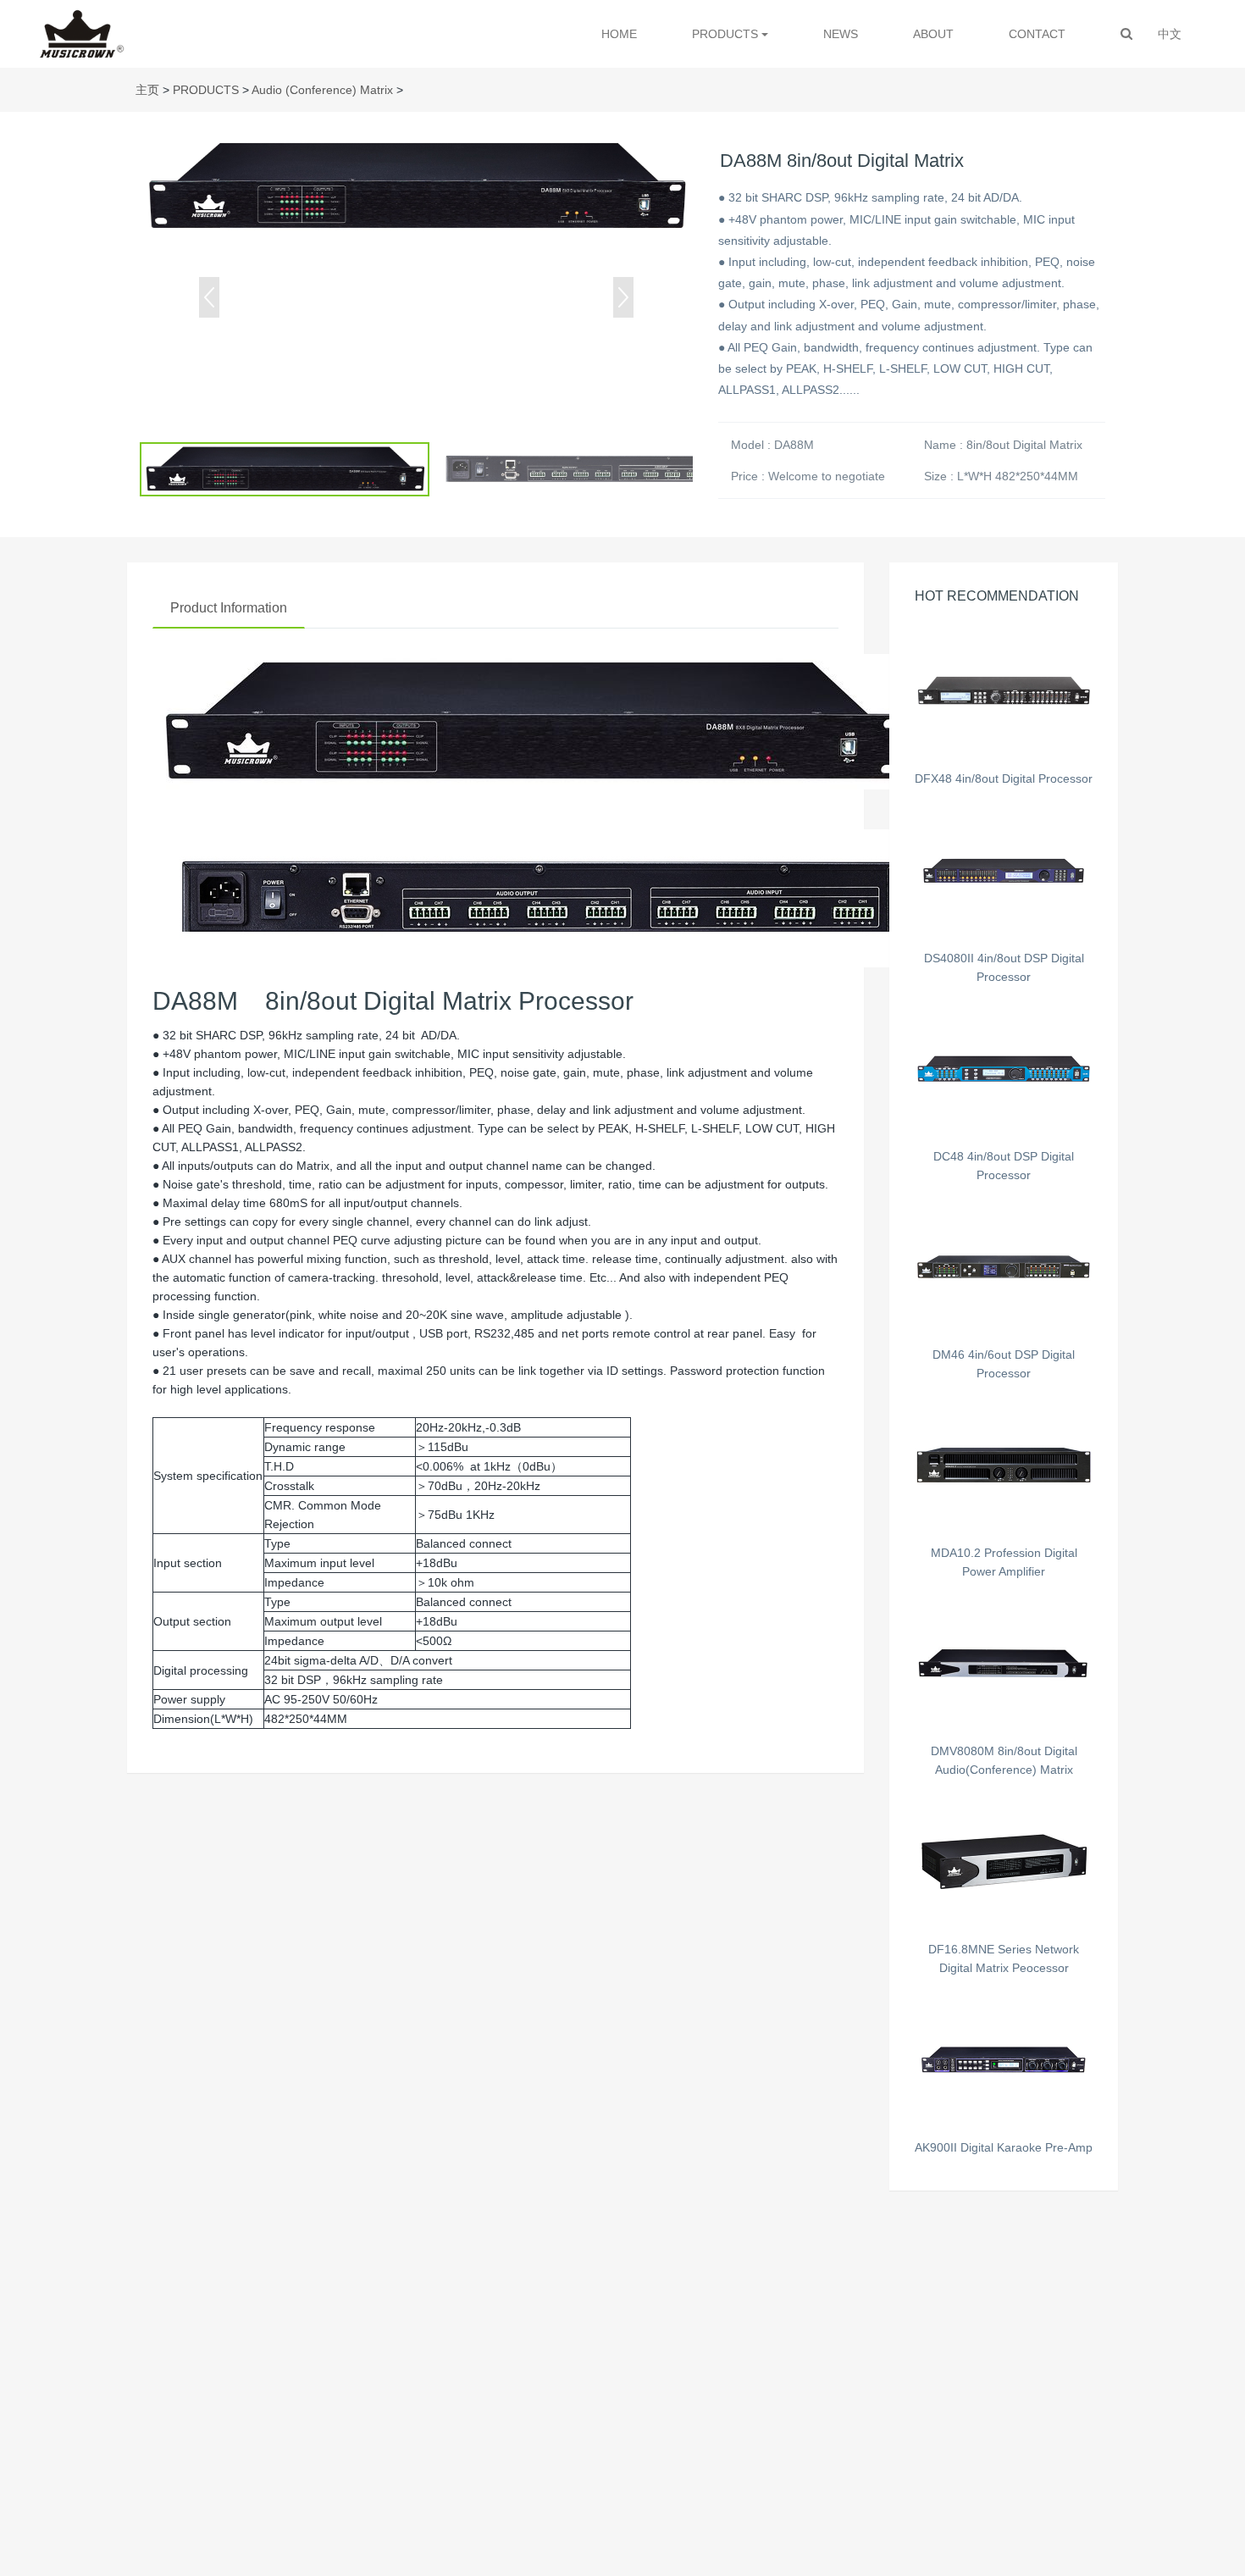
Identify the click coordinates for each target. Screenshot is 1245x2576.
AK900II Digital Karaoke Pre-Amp (1004, 2147)
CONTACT (1037, 34)
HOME (619, 34)
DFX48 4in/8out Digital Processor (1004, 778)
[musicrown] (82, 34)
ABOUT (933, 34)
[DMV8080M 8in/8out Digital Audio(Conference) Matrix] (1004, 1663)
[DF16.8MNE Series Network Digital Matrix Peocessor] (1004, 1861)
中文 (1170, 34)
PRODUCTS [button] (727, 34)
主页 (147, 90)
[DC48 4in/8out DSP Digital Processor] (1004, 1069)
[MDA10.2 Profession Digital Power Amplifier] (1004, 1465)
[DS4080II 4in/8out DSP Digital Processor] (1004, 870)
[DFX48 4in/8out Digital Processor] (1004, 691)
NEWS (841, 34)
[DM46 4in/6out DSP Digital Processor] (1004, 1267)
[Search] (1126, 34)
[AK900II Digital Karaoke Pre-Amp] (1004, 2060)
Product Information (229, 608)
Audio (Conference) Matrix (322, 90)
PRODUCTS (206, 90)
